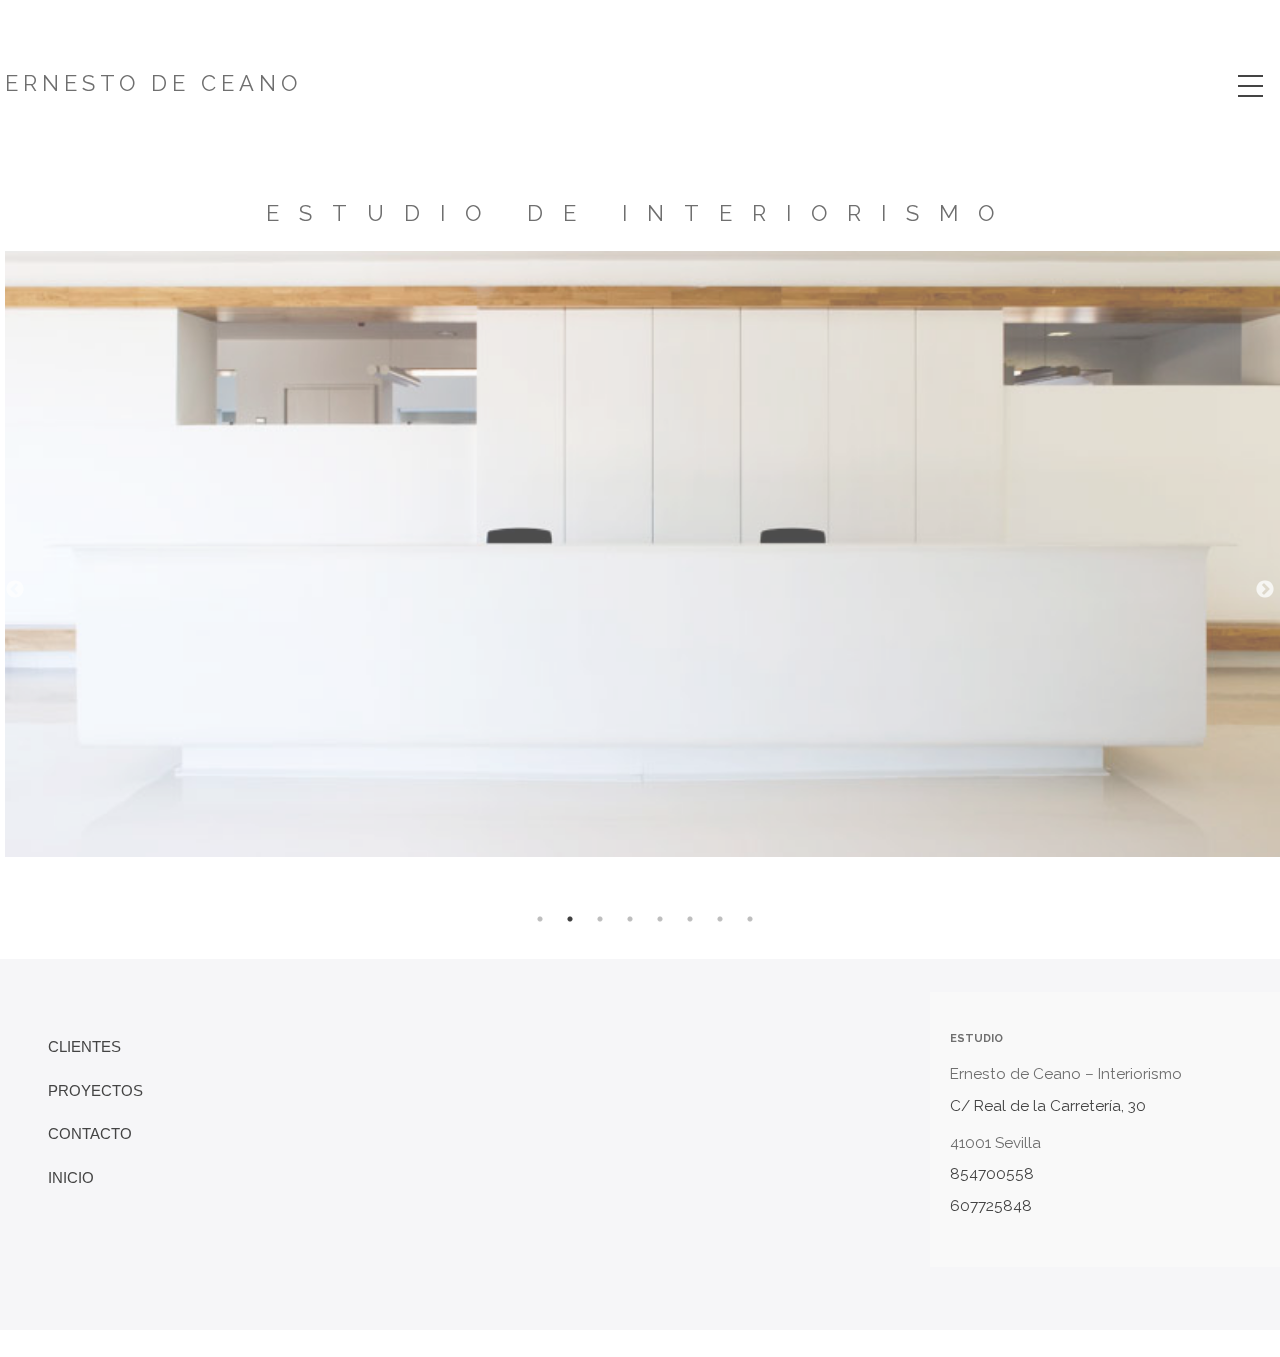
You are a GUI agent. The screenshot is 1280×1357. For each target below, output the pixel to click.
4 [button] (630, 919)
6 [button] (690, 919)
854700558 (992, 1174)
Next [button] (1265, 590)
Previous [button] (15, 590)
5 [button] (660, 919)
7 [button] (720, 919)
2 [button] (570, 919)
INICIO (71, 1177)
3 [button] (600, 919)
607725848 (991, 1206)
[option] (642, 655)
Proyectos (95, 1090)
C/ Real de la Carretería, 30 (1048, 1106)
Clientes (84, 1046)
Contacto (90, 1133)
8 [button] (750, 919)
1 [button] (540, 919)
